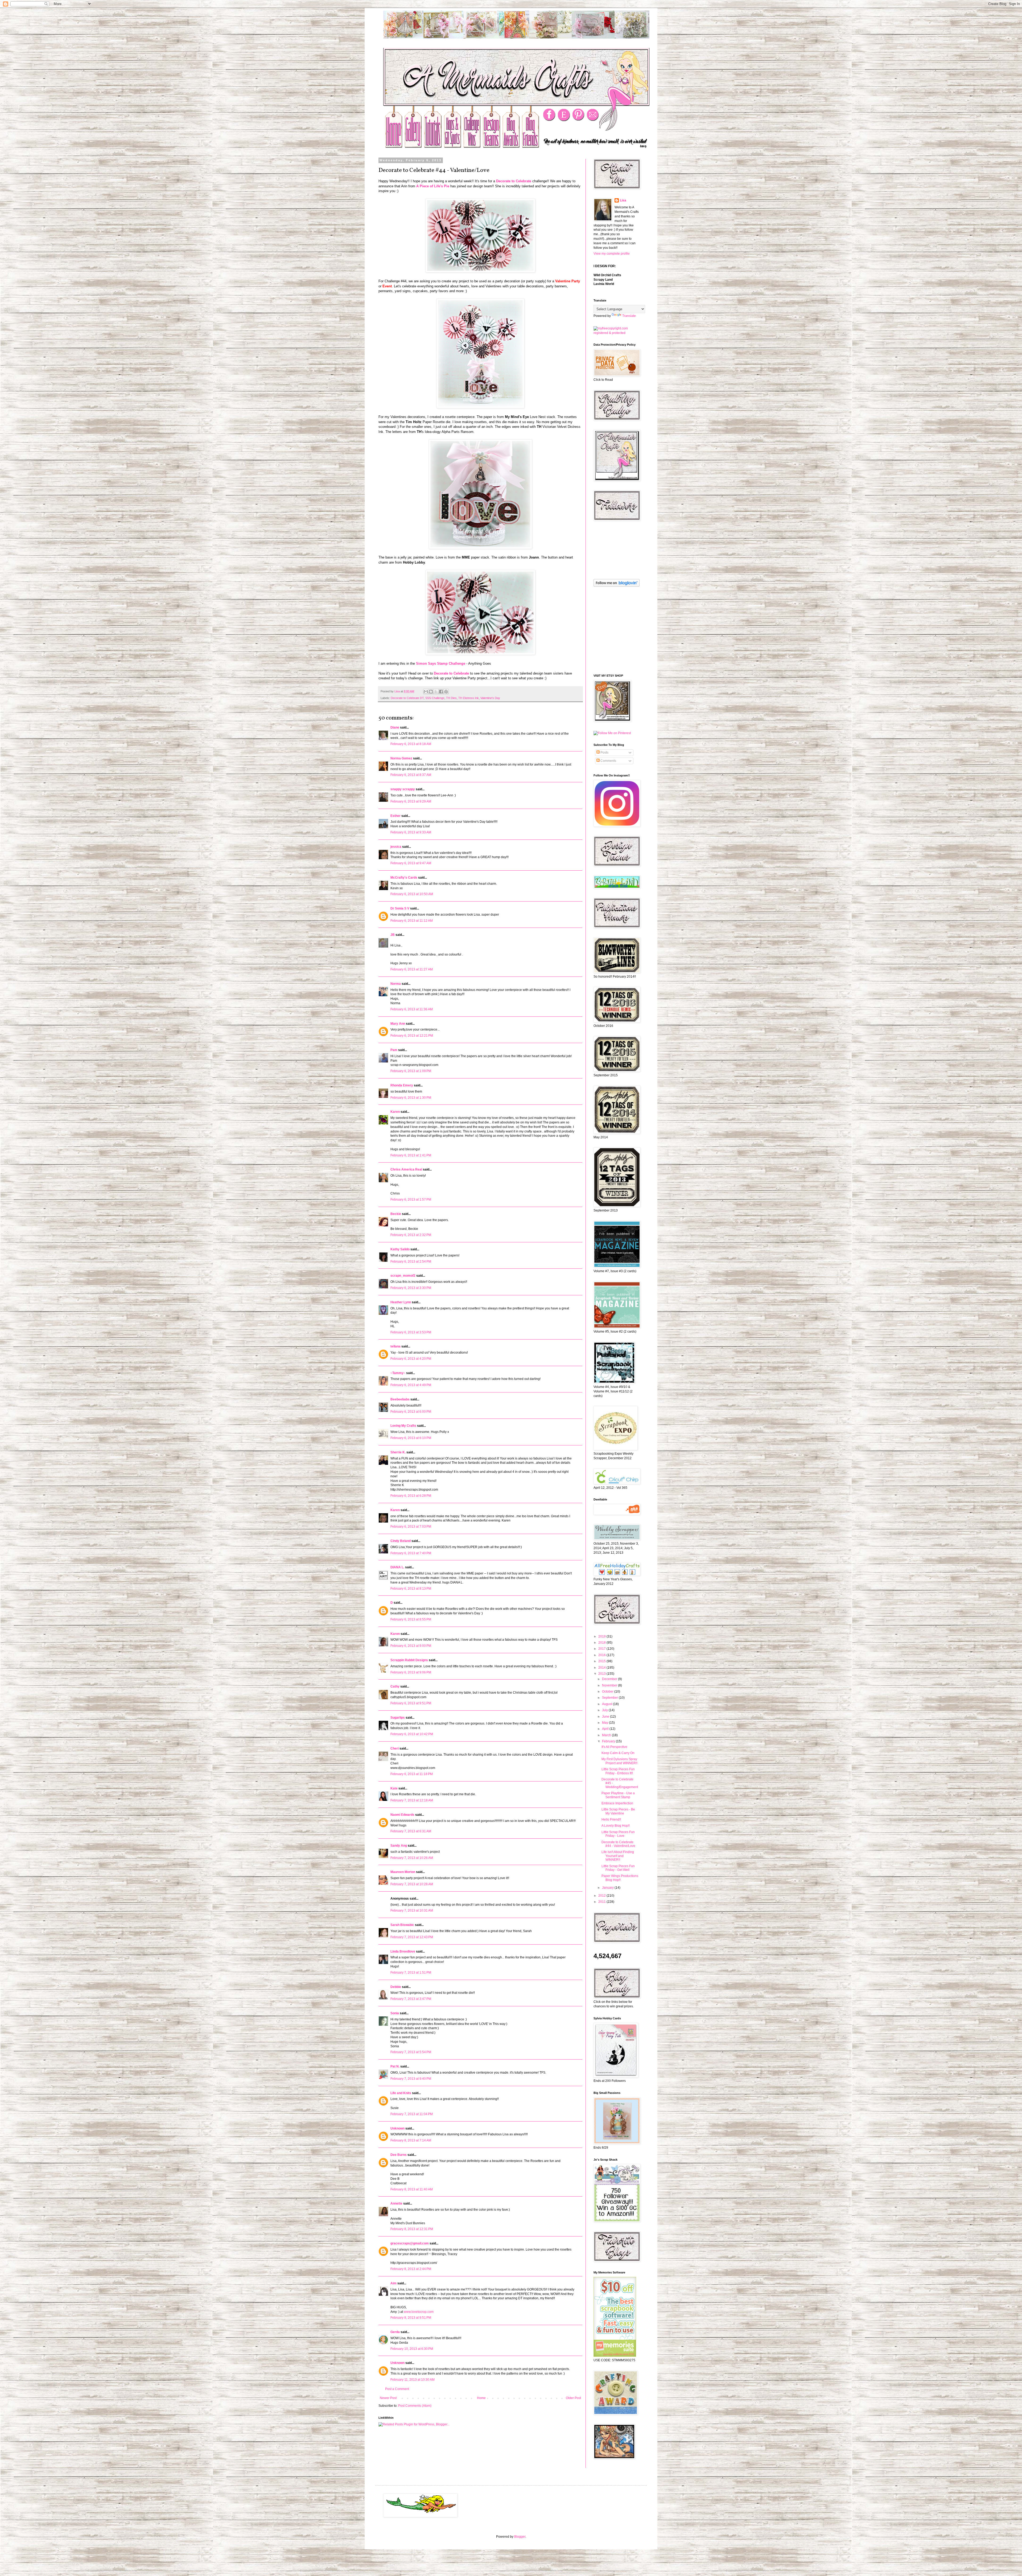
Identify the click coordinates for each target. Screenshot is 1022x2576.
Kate (394, 1788)
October (608, 1692)
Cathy (395, 1686)
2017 (602, 1649)
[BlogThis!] (431, 692)
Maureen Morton (403, 1872)
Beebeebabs (400, 1399)
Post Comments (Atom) (415, 2406)
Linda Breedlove (403, 1951)
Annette (396, 2203)
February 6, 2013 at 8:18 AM (411, 744)
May (605, 1723)
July (605, 1710)
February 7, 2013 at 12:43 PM (412, 1937)
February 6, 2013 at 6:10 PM (411, 1438)
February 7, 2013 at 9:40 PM (411, 2079)
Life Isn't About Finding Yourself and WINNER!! (618, 1856)
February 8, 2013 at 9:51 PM (411, 2318)
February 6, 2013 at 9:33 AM (411, 832)
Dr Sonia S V (400, 908)
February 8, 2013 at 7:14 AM (411, 2140)
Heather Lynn (401, 1302)
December (610, 1679)
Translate (629, 316)
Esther (395, 816)
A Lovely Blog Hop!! (616, 1826)
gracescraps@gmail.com (410, 2243)
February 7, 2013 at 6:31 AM (411, 1831)
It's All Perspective (614, 1747)
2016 (602, 1655)
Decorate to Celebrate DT (407, 698)
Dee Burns (399, 2155)
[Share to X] (436, 692)
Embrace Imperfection (617, 1803)
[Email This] (426, 692)
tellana (395, 1346)
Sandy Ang (399, 1846)
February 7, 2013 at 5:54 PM (411, 2052)
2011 (602, 1902)
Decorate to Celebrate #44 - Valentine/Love (618, 1844)
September (610, 1698)
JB (393, 935)
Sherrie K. (398, 1452)
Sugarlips (398, 1718)
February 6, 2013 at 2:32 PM (411, 1235)
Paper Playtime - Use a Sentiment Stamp (618, 1795)
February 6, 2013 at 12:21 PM (412, 1036)
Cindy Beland (401, 1541)
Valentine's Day (490, 698)
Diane (395, 727)
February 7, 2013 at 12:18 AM (412, 1800)
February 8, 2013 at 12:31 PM (412, 2229)
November (610, 1685)
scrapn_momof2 (403, 1276)
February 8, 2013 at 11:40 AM (412, 2189)
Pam (394, 1050)
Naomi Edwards (402, 1815)
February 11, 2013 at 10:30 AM (413, 2380)
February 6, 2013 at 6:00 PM (411, 1412)
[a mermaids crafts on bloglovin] (617, 586)
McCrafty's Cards (404, 878)
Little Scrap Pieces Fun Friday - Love (618, 1834)
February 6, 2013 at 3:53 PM (411, 1332)
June (606, 1717)
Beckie (396, 1214)
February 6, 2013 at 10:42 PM (412, 1734)
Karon (395, 1634)
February (609, 1741)
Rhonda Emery (402, 1085)
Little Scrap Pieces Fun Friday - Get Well (618, 1868)
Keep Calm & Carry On (618, 1753)
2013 (602, 1674)
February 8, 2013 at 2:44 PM (411, 2269)
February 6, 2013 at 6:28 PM (411, 1496)
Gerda (395, 2332)
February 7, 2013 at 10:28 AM (412, 1884)
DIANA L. (397, 1567)
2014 (602, 1668)
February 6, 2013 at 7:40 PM (411, 1553)
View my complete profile (612, 254)
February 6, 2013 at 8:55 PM (411, 1619)
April (606, 1729)
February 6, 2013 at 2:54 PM (411, 1262)
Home (481, 2398)
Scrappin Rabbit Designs (409, 1660)
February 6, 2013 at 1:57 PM (411, 1200)
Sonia (395, 2013)
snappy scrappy (403, 789)
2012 (602, 1896)
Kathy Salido (400, 1249)
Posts (604, 752)
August (607, 1704)
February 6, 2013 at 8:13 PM (411, 1589)
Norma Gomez (401, 758)
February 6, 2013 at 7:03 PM (411, 1527)
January (608, 1888)
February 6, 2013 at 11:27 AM (412, 969)
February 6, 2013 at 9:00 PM (411, 1646)
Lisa (623, 200)
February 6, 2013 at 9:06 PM (411, 1672)
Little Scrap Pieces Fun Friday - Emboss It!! (618, 1771)
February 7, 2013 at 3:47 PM (411, 1999)
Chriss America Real (406, 1169)
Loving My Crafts (403, 1426)
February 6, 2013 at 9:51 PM (411, 1703)
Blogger (520, 2537)
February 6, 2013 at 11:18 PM (412, 1774)
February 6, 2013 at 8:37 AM (411, 775)
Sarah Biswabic (402, 1925)
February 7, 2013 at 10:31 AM (412, 1911)
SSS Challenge (435, 698)
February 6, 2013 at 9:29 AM (411, 801)
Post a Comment (397, 2389)
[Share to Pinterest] (446, 692)
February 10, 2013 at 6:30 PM (412, 2349)
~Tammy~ (398, 1373)
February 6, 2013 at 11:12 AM (412, 921)
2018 (602, 1643)
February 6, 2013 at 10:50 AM (412, 894)
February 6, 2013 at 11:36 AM (412, 1009)
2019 (602, 1636)
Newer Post (388, 2398)
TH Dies (451, 698)
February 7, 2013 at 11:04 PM (412, 2114)
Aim (393, 2283)
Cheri (395, 1748)
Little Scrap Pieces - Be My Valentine (618, 1811)
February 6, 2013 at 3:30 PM (411, 1288)
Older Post (573, 2398)
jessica (396, 847)
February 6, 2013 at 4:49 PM (411, 1385)
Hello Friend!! (611, 1820)
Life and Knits (401, 2093)
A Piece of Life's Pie (433, 186)
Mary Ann (398, 1024)
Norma (396, 984)
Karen (395, 1112)
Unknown (397, 2128)
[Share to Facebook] (441, 692)
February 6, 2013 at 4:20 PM (411, 1359)
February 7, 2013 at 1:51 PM (411, 1973)
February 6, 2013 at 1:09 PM (411, 1071)
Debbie (396, 1987)
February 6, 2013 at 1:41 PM (411, 1155)
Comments (608, 761)
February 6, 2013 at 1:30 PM (411, 1098)
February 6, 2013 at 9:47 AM (411, 863)
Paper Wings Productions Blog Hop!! (620, 1878)
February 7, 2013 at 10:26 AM (412, 1858)
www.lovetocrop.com (419, 2312)
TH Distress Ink (469, 698)
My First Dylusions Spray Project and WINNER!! (619, 1761)
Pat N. (395, 2066)
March (607, 1735)
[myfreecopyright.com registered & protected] (616, 333)
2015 (602, 1661)
